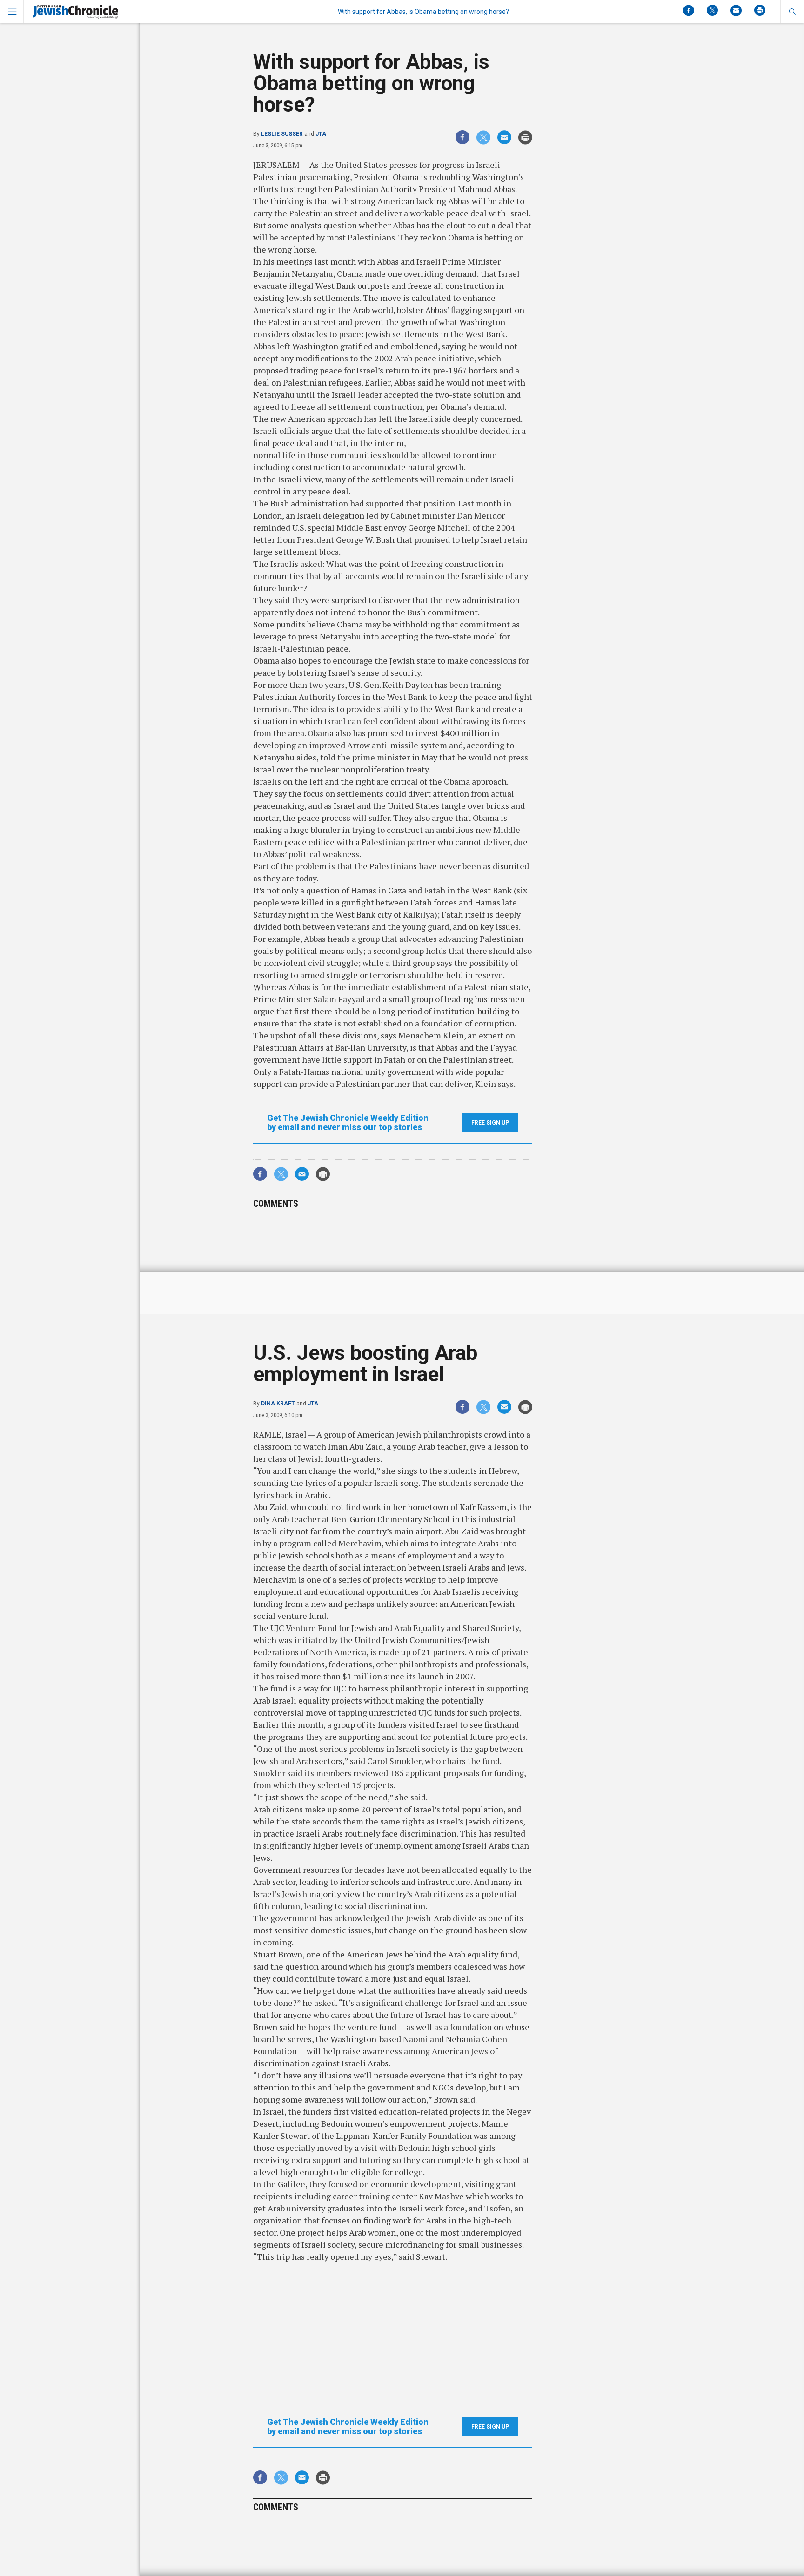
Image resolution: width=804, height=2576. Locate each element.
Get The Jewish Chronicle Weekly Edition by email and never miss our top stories (348, 1123)
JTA (321, 134)
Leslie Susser (282, 134)
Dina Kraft (278, 1404)
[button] (792, 12)
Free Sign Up (490, 1123)
